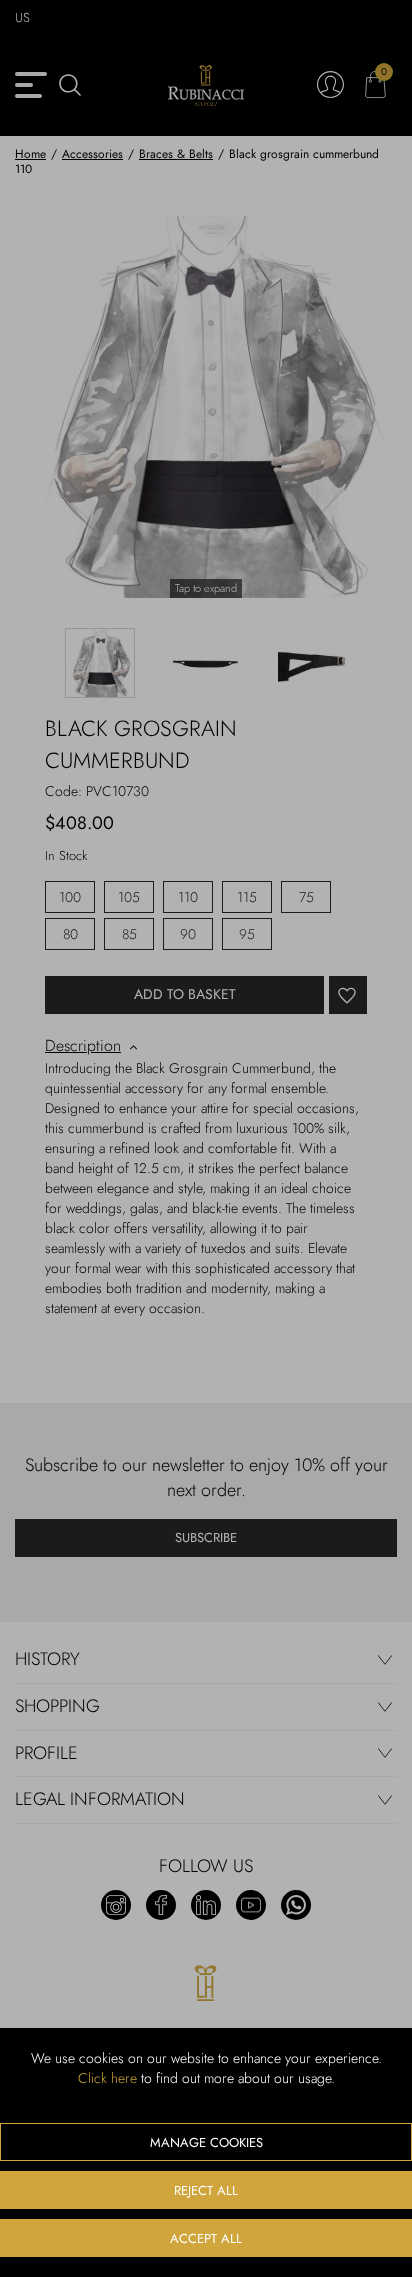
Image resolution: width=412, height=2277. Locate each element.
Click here (107, 2078)
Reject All (206, 2190)
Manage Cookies (206, 2142)
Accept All (206, 2238)
